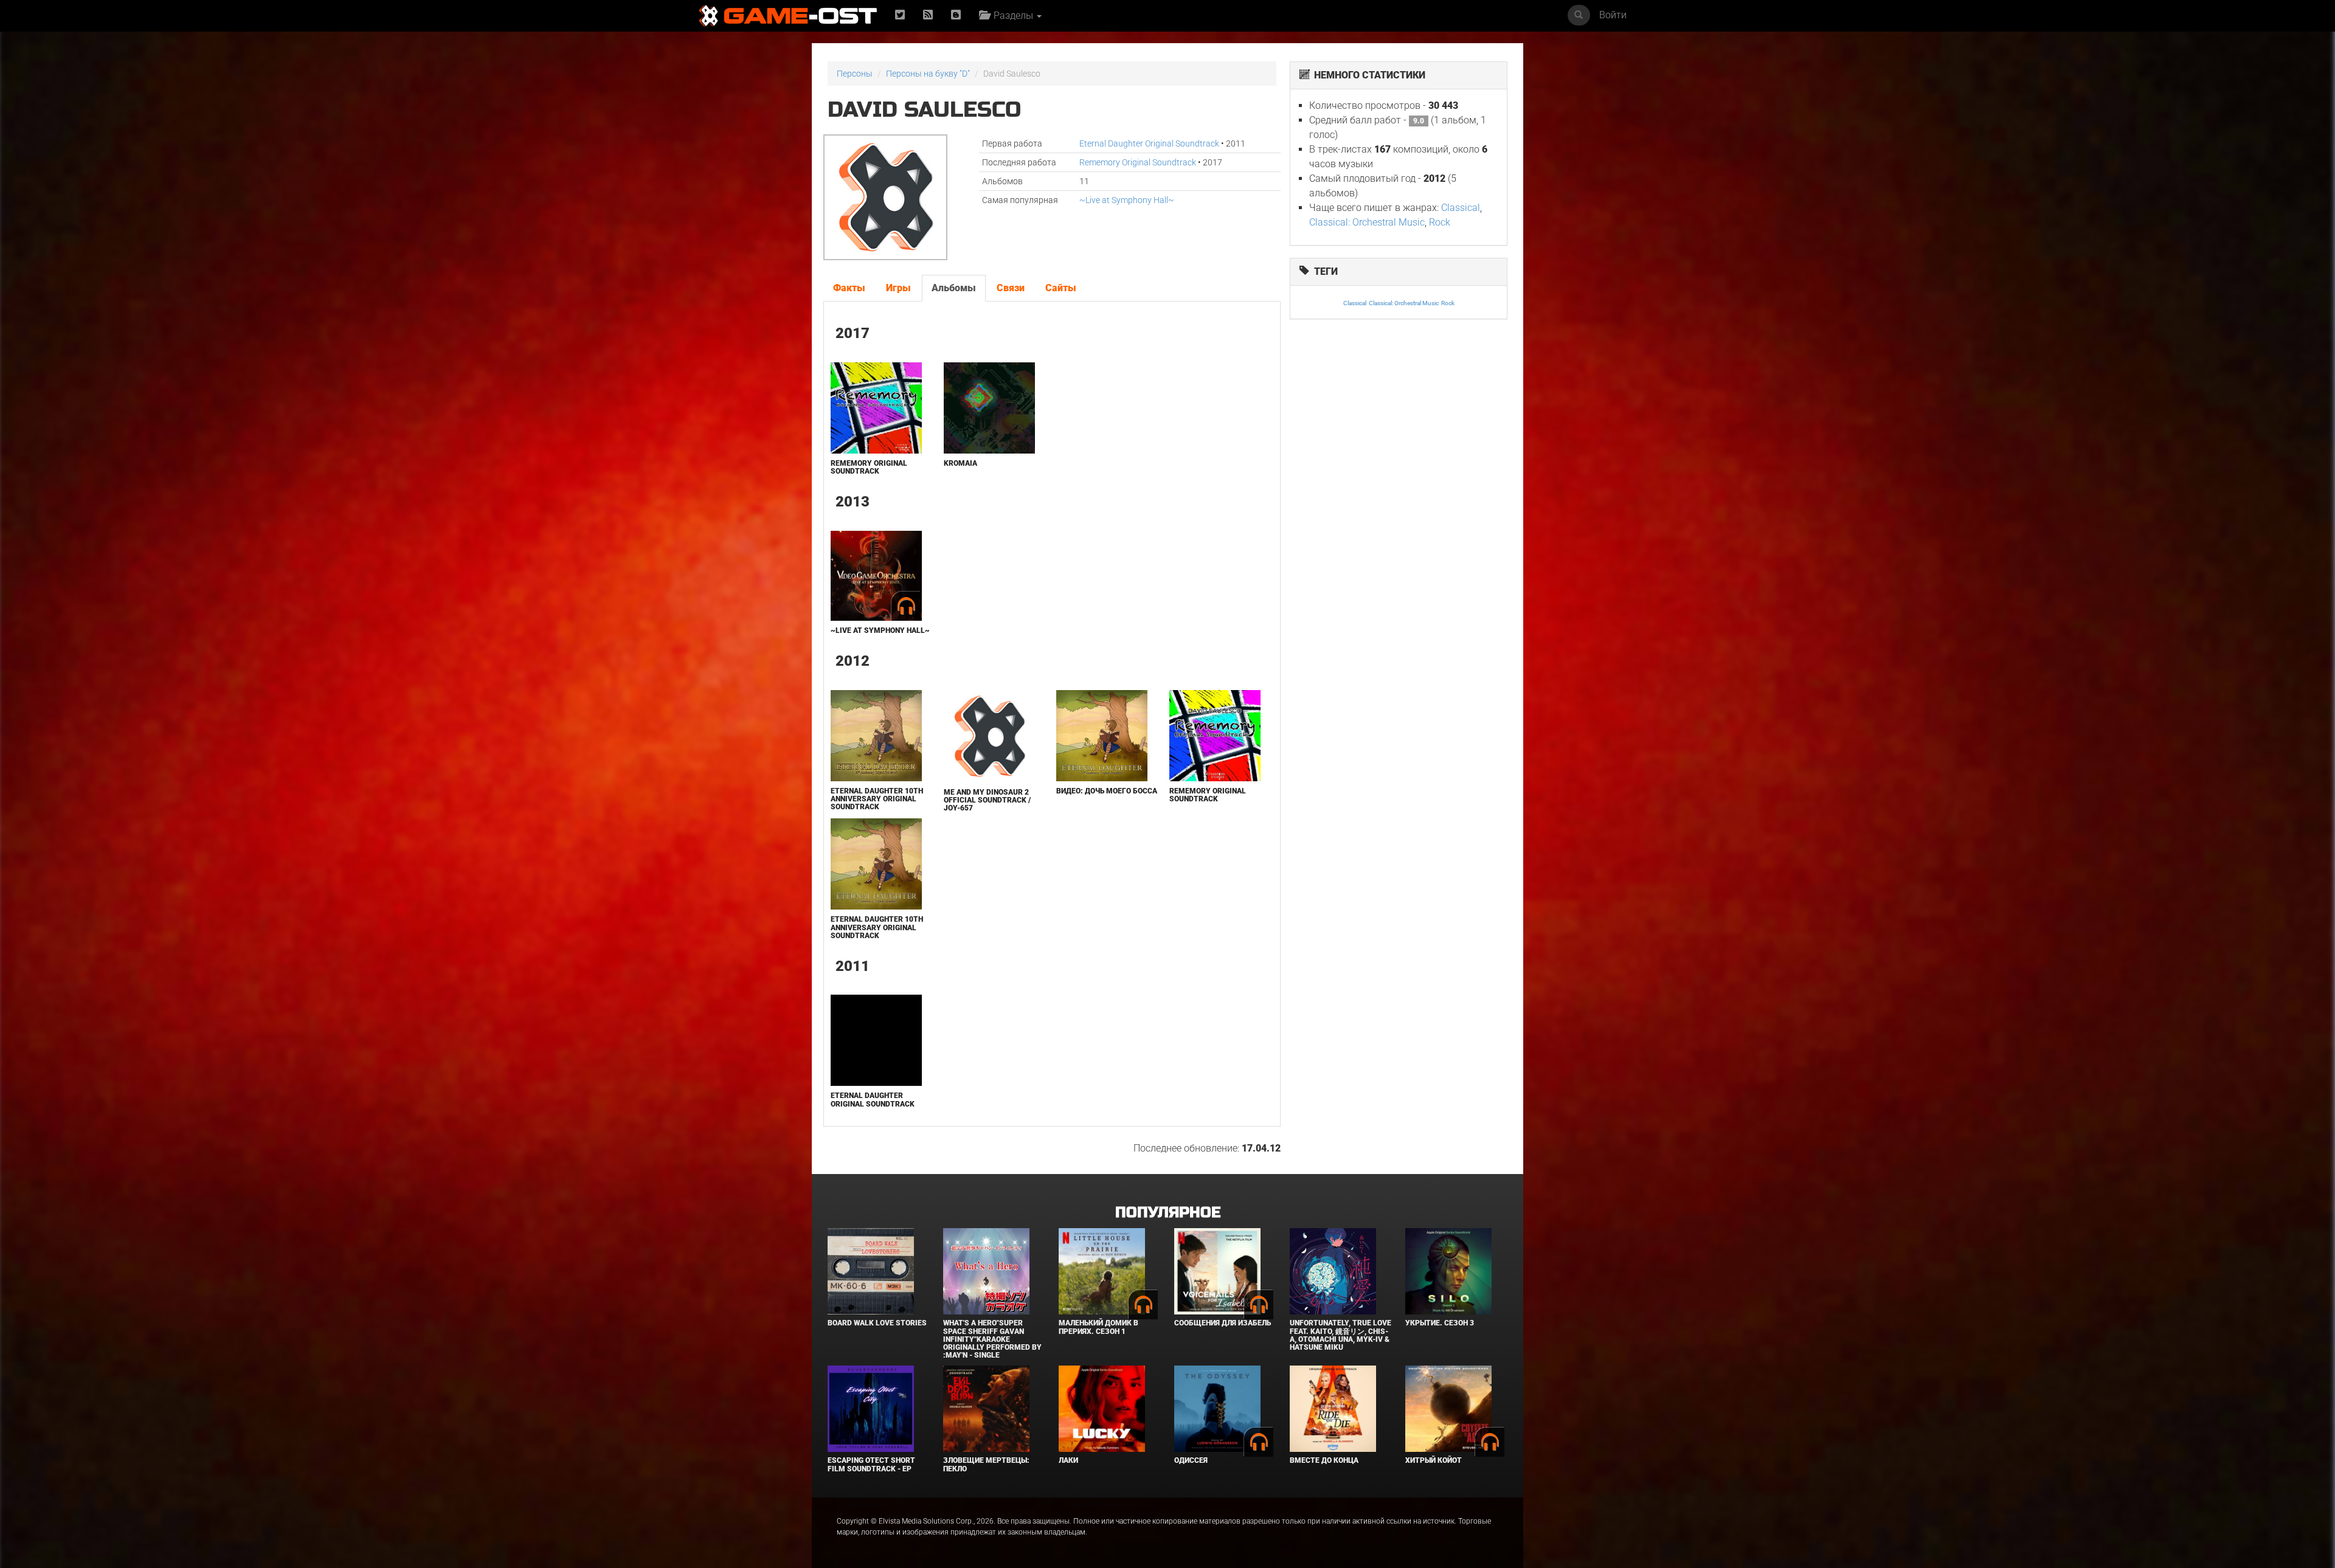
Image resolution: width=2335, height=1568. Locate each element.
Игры (898, 288)
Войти (1613, 15)
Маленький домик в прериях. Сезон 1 (1098, 1327)
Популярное (1168, 1213)
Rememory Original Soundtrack (1138, 162)
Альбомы (954, 288)
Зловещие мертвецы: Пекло (986, 1464)
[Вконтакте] (956, 16)
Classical (1461, 208)
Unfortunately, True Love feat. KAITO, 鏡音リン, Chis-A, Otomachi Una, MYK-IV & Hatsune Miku (1340, 1335)
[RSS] (928, 16)
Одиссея (1191, 1460)
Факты (849, 288)
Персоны (855, 74)
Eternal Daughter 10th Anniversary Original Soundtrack (877, 799)
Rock (1440, 222)
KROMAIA (960, 463)
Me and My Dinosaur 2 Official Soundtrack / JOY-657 (987, 800)
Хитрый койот (1434, 1460)
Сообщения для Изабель (1223, 1323)
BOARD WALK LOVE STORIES (877, 1323)
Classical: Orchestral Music (1367, 222)
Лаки (1068, 1460)
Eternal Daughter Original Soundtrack (1149, 143)
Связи (1011, 288)
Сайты (1061, 288)
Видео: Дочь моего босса (1107, 791)
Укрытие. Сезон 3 (1440, 1323)
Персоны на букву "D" (928, 74)
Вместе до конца (1324, 1460)
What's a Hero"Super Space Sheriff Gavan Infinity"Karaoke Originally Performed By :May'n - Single (992, 1339)
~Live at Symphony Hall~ (1127, 200)
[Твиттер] (900, 16)
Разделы (1012, 16)
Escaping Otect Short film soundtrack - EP (871, 1464)
